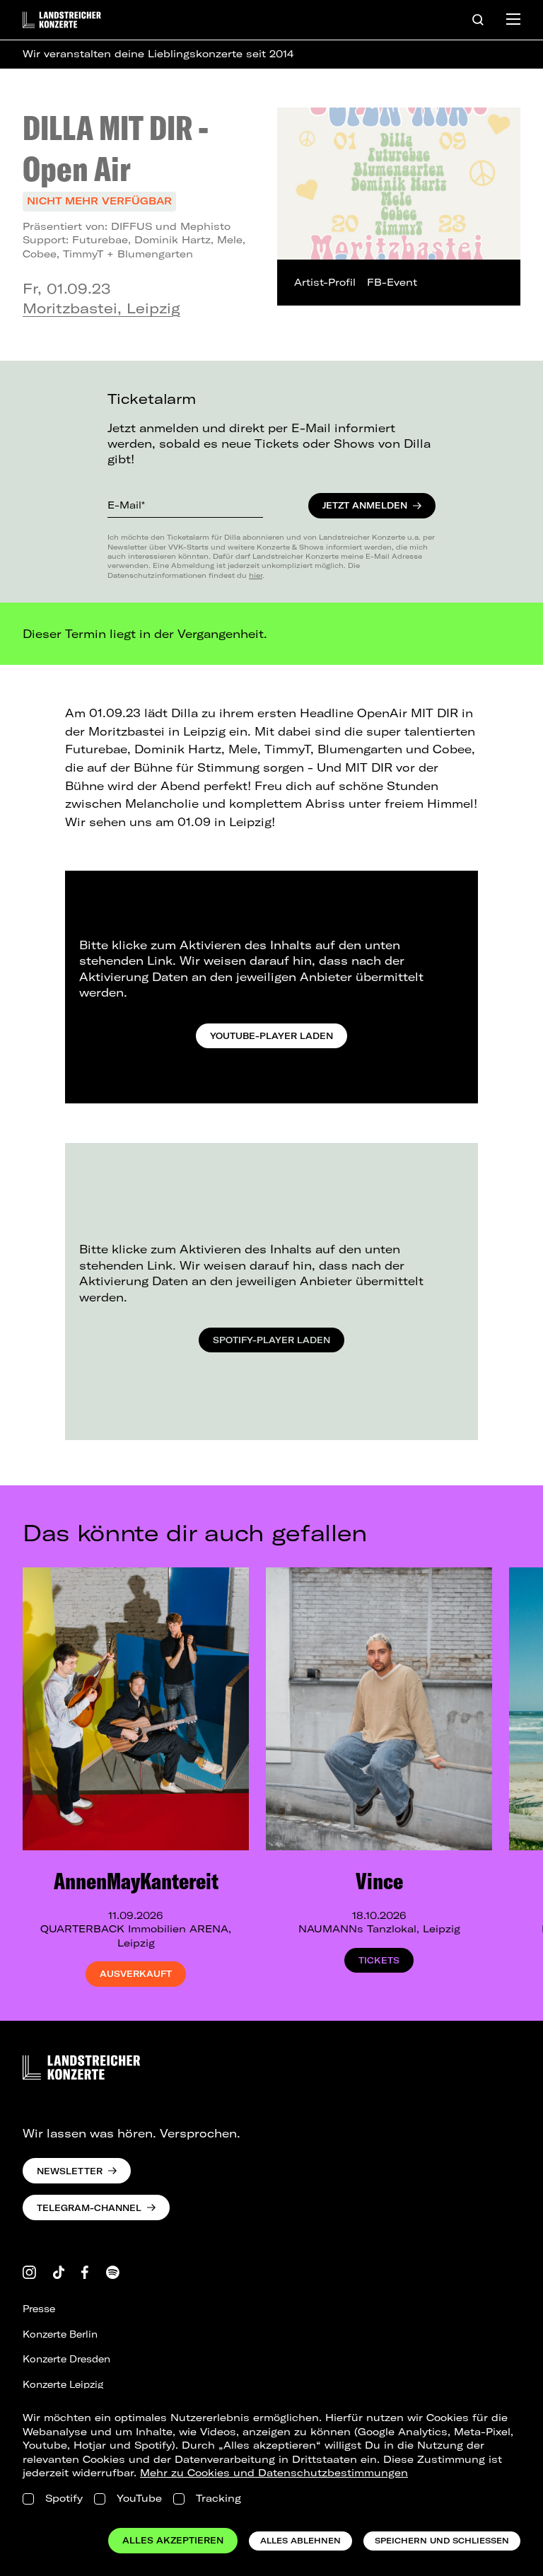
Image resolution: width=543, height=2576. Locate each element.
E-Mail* (126, 505)
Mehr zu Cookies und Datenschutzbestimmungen (274, 2473)
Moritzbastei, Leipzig (101, 308)
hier (256, 575)
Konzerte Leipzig (63, 2384)
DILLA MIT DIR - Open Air (116, 148)
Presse (39, 2309)
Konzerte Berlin (60, 2334)
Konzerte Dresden (66, 2359)
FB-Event (392, 282)
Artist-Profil (325, 282)
